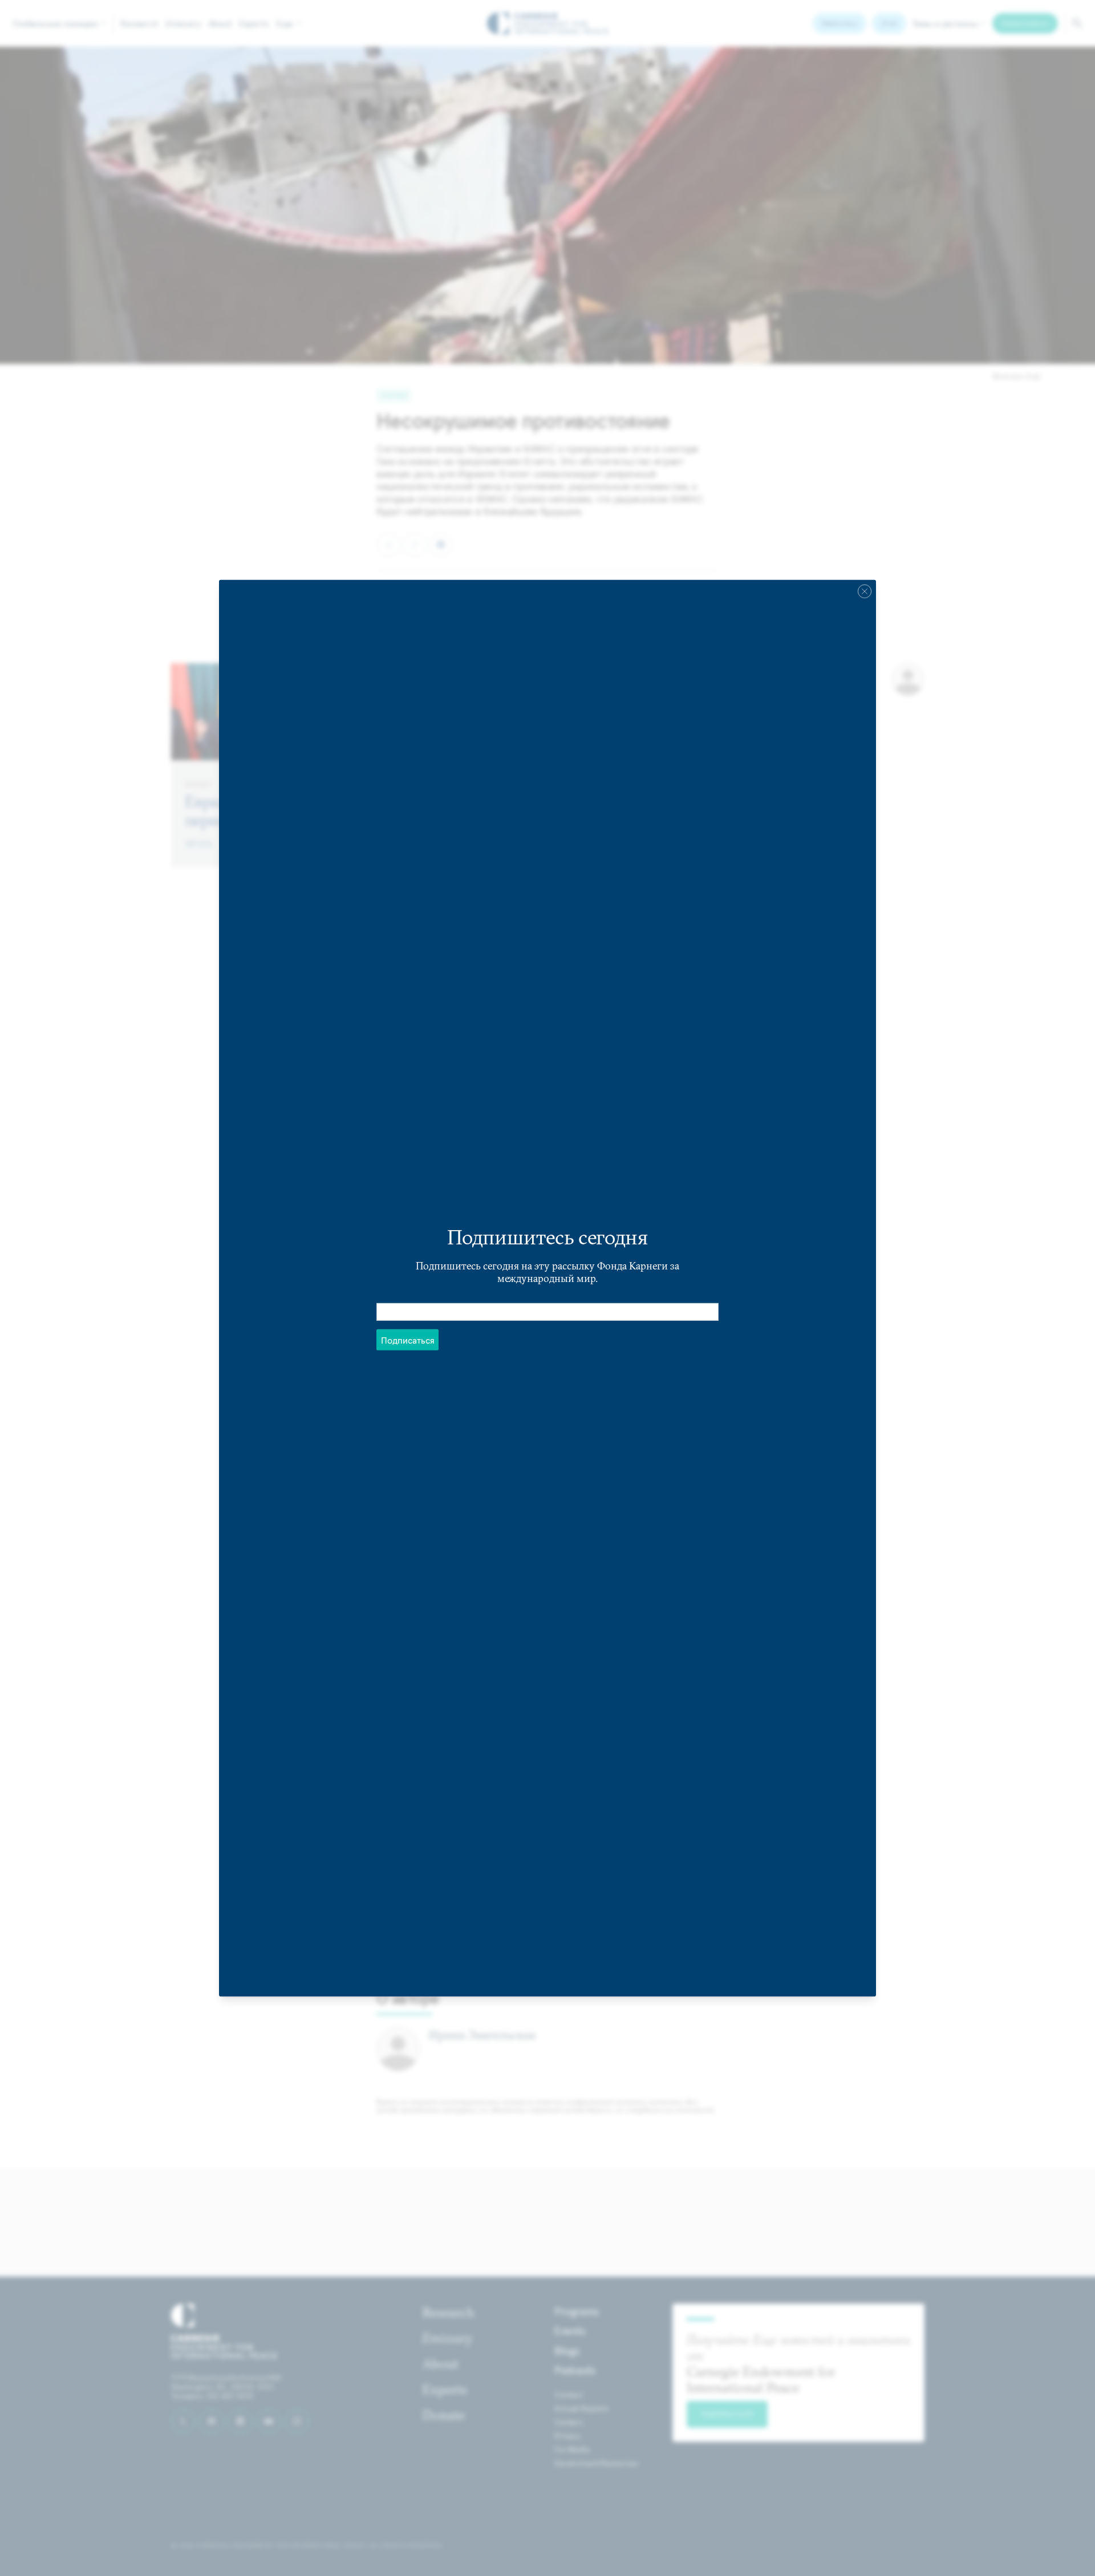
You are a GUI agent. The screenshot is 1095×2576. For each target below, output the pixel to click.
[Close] (865, 591)
